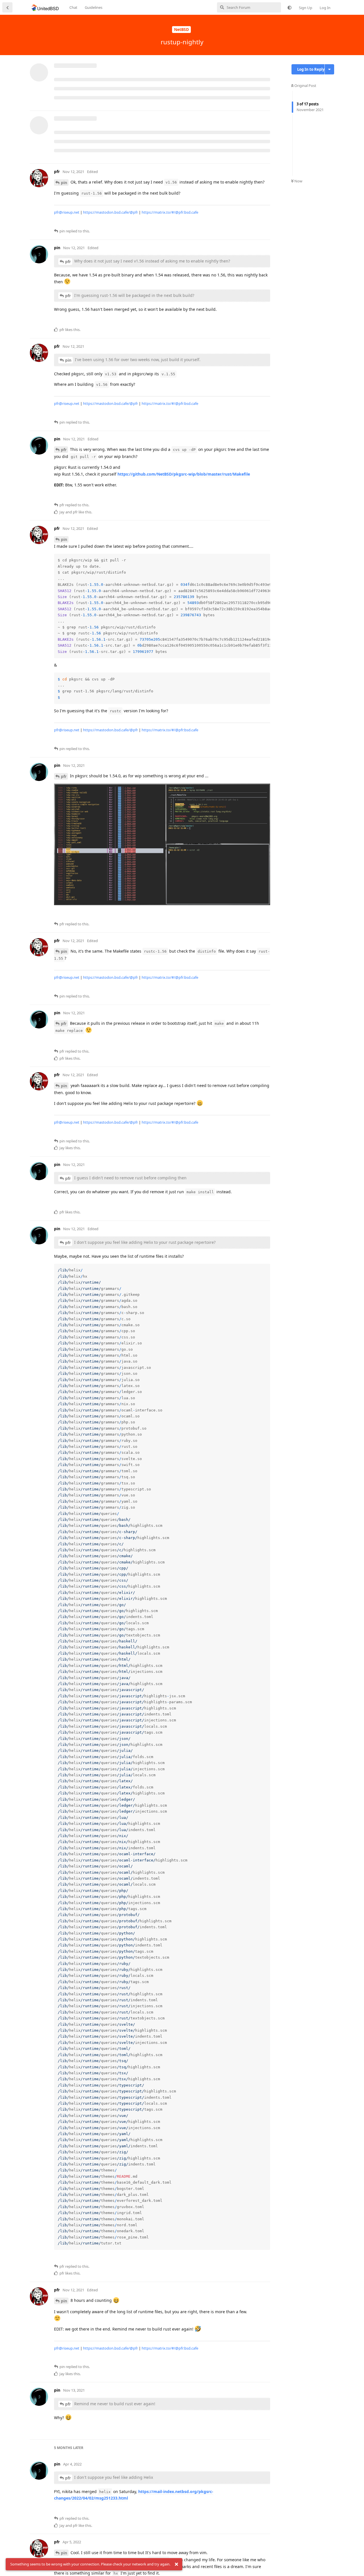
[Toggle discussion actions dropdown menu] (329, 69)
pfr (68, 262)
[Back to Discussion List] (7, 7)
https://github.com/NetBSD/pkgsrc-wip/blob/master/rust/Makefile (184, 474)
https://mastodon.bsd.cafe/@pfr (110, 212)
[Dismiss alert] (176, 2564)
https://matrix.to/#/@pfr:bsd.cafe (170, 212)
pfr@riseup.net (67, 212)
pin (64, 183)
